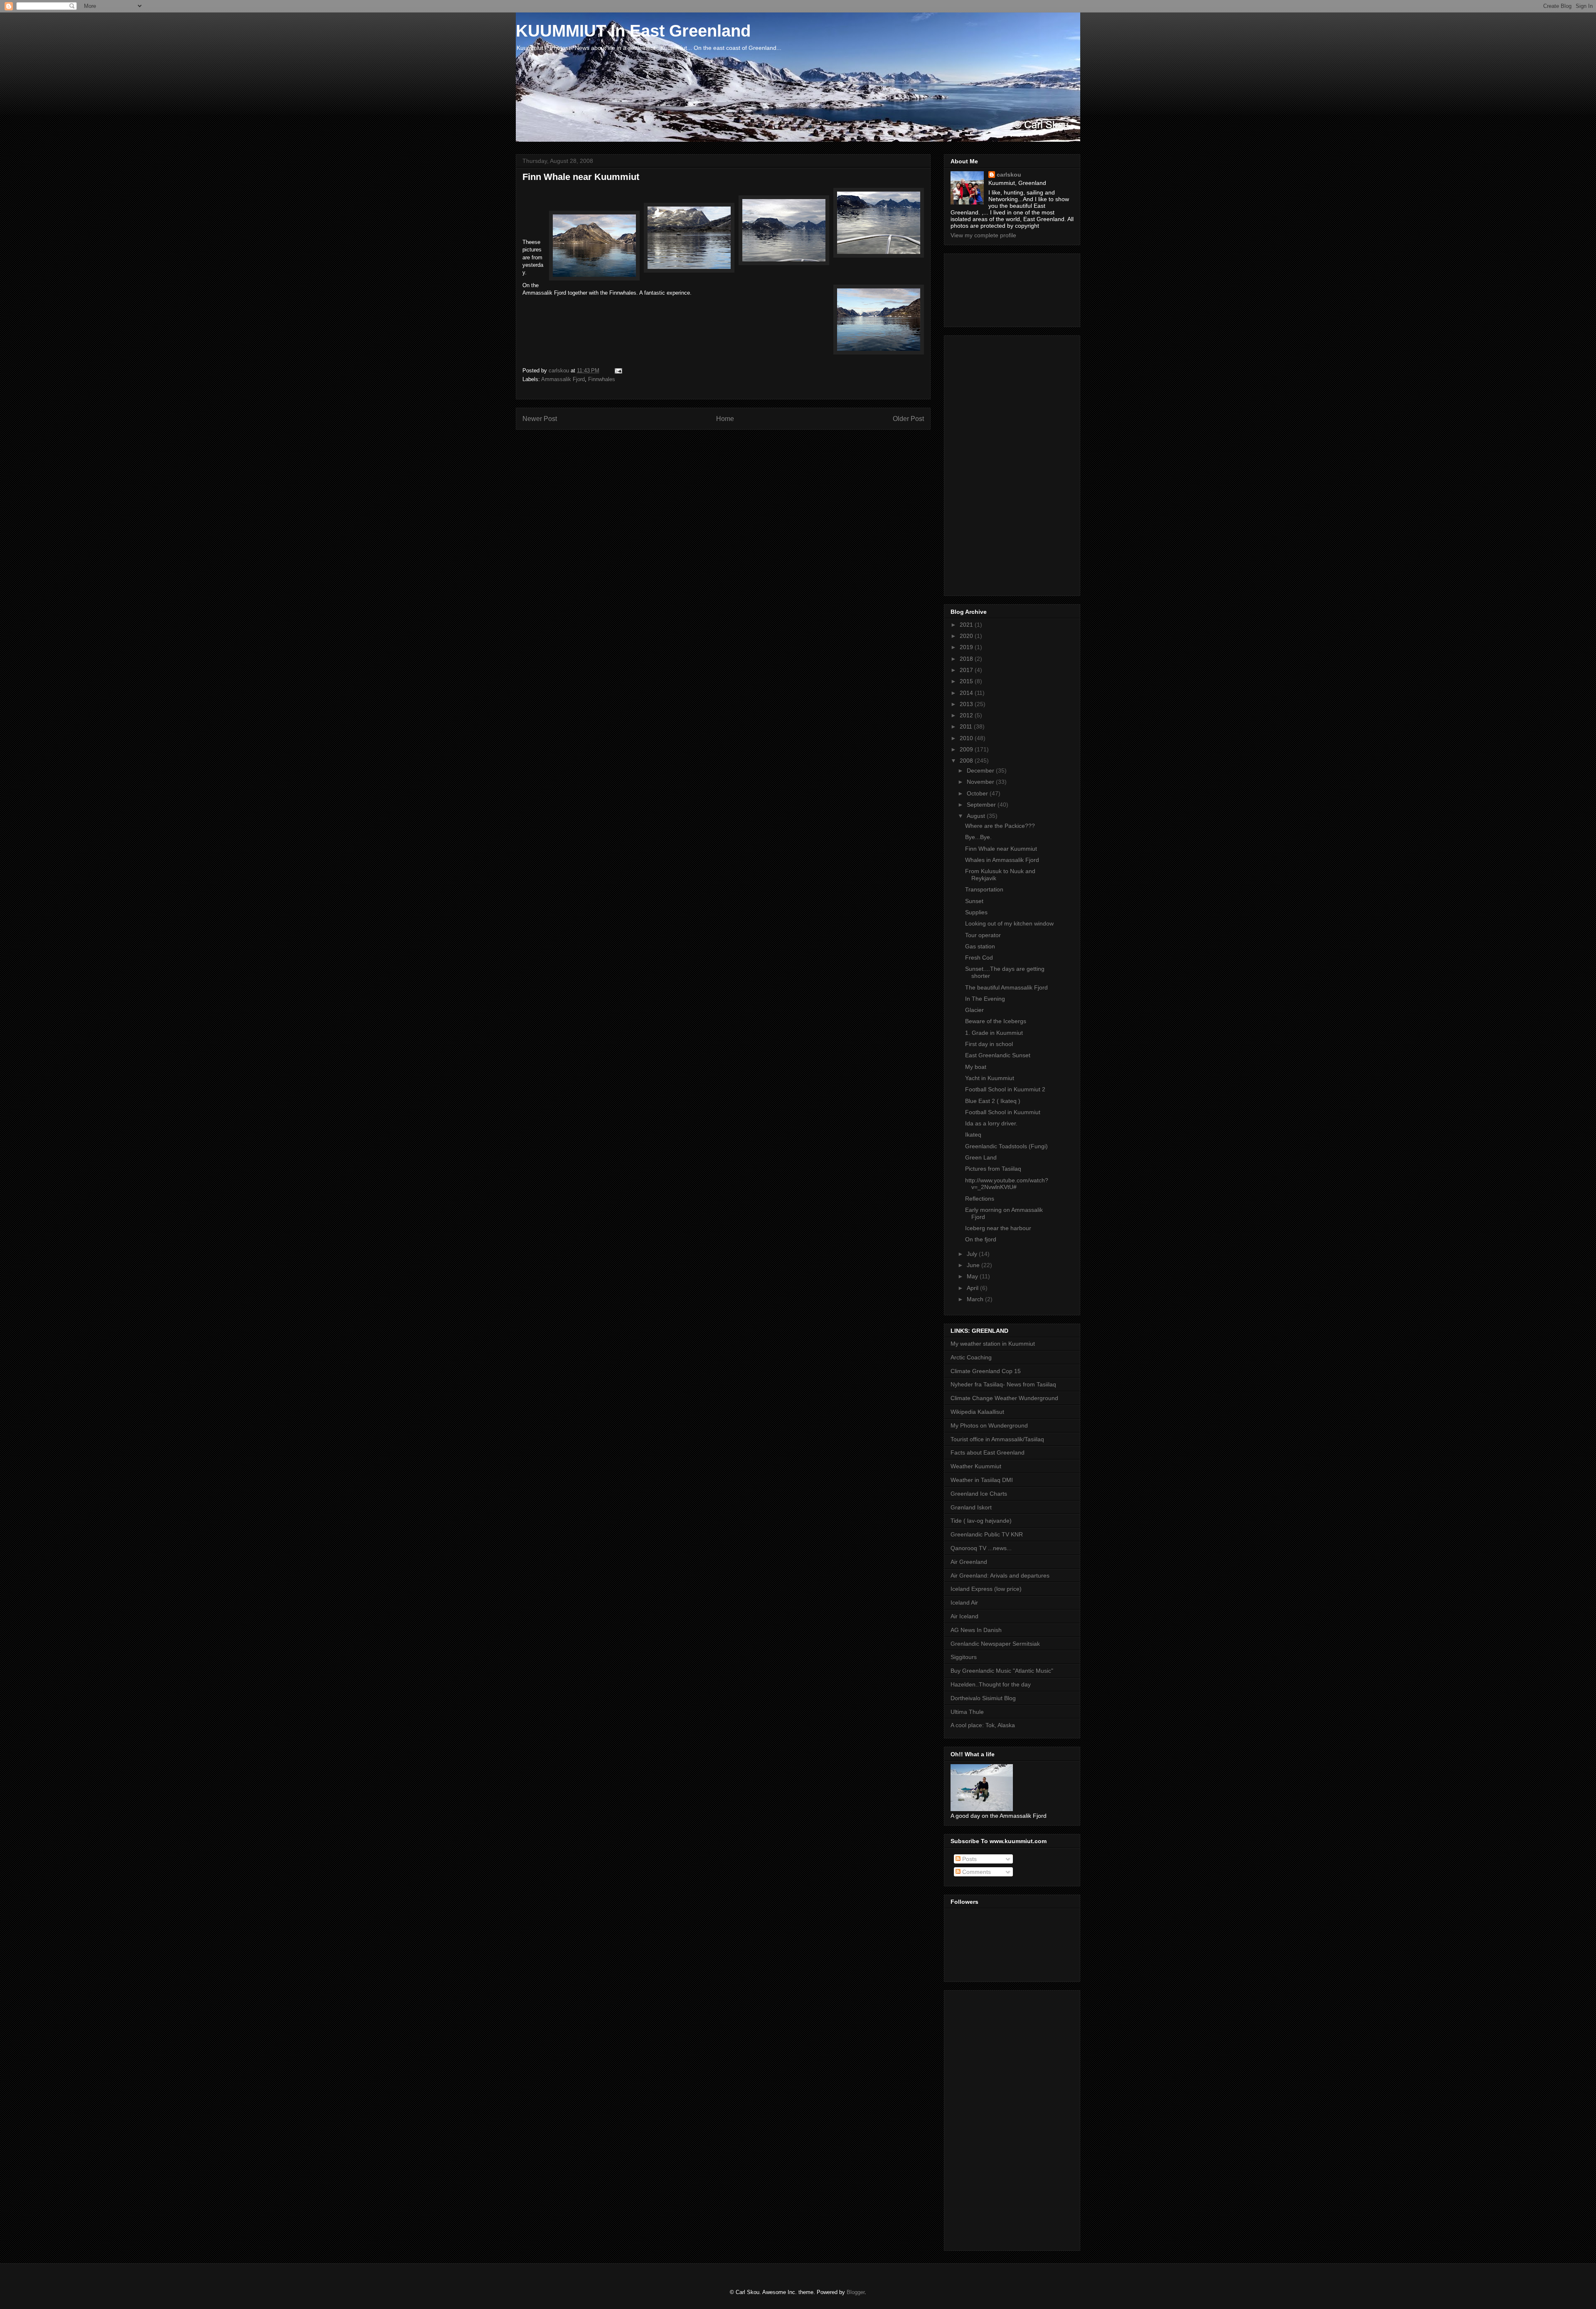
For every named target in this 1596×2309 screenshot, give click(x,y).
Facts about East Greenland (988, 1452)
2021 (967, 625)
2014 (967, 693)
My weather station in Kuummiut (993, 1344)
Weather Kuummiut (976, 1466)
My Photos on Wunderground (989, 1425)
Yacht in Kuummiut (990, 1078)
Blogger (856, 2292)
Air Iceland (964, 1616)
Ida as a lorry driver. (991, 1123)
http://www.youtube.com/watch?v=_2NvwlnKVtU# (1007, 1184)
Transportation (984, 889)
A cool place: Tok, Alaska (983, 1725)
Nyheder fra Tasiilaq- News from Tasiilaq (1003, 1384)
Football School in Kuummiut (1003, 1112)
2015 (967, 681)
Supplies (976, 912)
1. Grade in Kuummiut (994, 1033)
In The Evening (985, 999)
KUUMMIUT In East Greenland (633, 31)
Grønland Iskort (971, 1507)
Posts (969, 1859)
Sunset (974, 901)
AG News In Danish (976, 1630)
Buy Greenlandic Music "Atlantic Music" (1002, 1671)
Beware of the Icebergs (996, 1021)
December (981, 770)
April (973, 1288)
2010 (967, 738)
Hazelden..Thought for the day (991, 1684)
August (977, 816)
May (973, 1276)
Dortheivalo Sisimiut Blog (983, 1698)
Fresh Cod (979, 958)
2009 (967, 749)
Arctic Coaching (971, 1357)
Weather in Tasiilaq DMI (982, 1480)
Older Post (908, 419)
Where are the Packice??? (1000, 826)
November (981, 782)
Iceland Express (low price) (986, 1589)
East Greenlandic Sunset (998, 1055)
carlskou (1009, 175)
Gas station (980, 946)
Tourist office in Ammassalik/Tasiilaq (997, 1439)
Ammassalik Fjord (563, 379)
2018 (967, 659)
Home (725, 419)
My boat (976, 1067)
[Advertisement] (988, 288)
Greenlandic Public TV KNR (987, 1534)
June (974, 1265)
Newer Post (540, 419)
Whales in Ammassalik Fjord (1002, 860)
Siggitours (964, 1657)
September (982, 805)
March (976, 1299)
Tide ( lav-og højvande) (981, 1521)
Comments (976, 1872)
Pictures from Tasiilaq (993, 1169)
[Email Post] (618, 370)
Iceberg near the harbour (998, 1228)
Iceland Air (964, 1603)
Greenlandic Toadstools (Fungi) (1006, 1146)
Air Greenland (969, 1562)
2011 (967, 726)
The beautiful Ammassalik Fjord (1006, 987)
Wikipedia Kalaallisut (977, 1412)
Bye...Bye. (978, 837)
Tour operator (983, 935)
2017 (967, 670)
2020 (967, 636)
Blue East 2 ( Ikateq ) (993, 1101)
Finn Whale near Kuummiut (1001, 849)
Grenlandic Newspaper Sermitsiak (995, 1644)
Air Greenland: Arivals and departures (1000, 1575)
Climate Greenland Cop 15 (986, 1371)
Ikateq (973, 1135)
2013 (967, 704)
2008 (967, 761)
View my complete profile (983, 235)
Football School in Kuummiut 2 (1005, 1089)
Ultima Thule (967, 1712)
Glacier (974, 1010)
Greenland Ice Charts (979, 1494)
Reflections (980, 1199)
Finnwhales (602, 379)
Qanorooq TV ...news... (981, 1548)
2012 (967, 715)
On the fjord (981, 1239)
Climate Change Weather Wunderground (1004, 1398)
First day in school (989, 1044)
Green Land (981, 1157)
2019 (967, 647)
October (978, 793)
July (973, 1254)
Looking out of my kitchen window (1009, 923)
